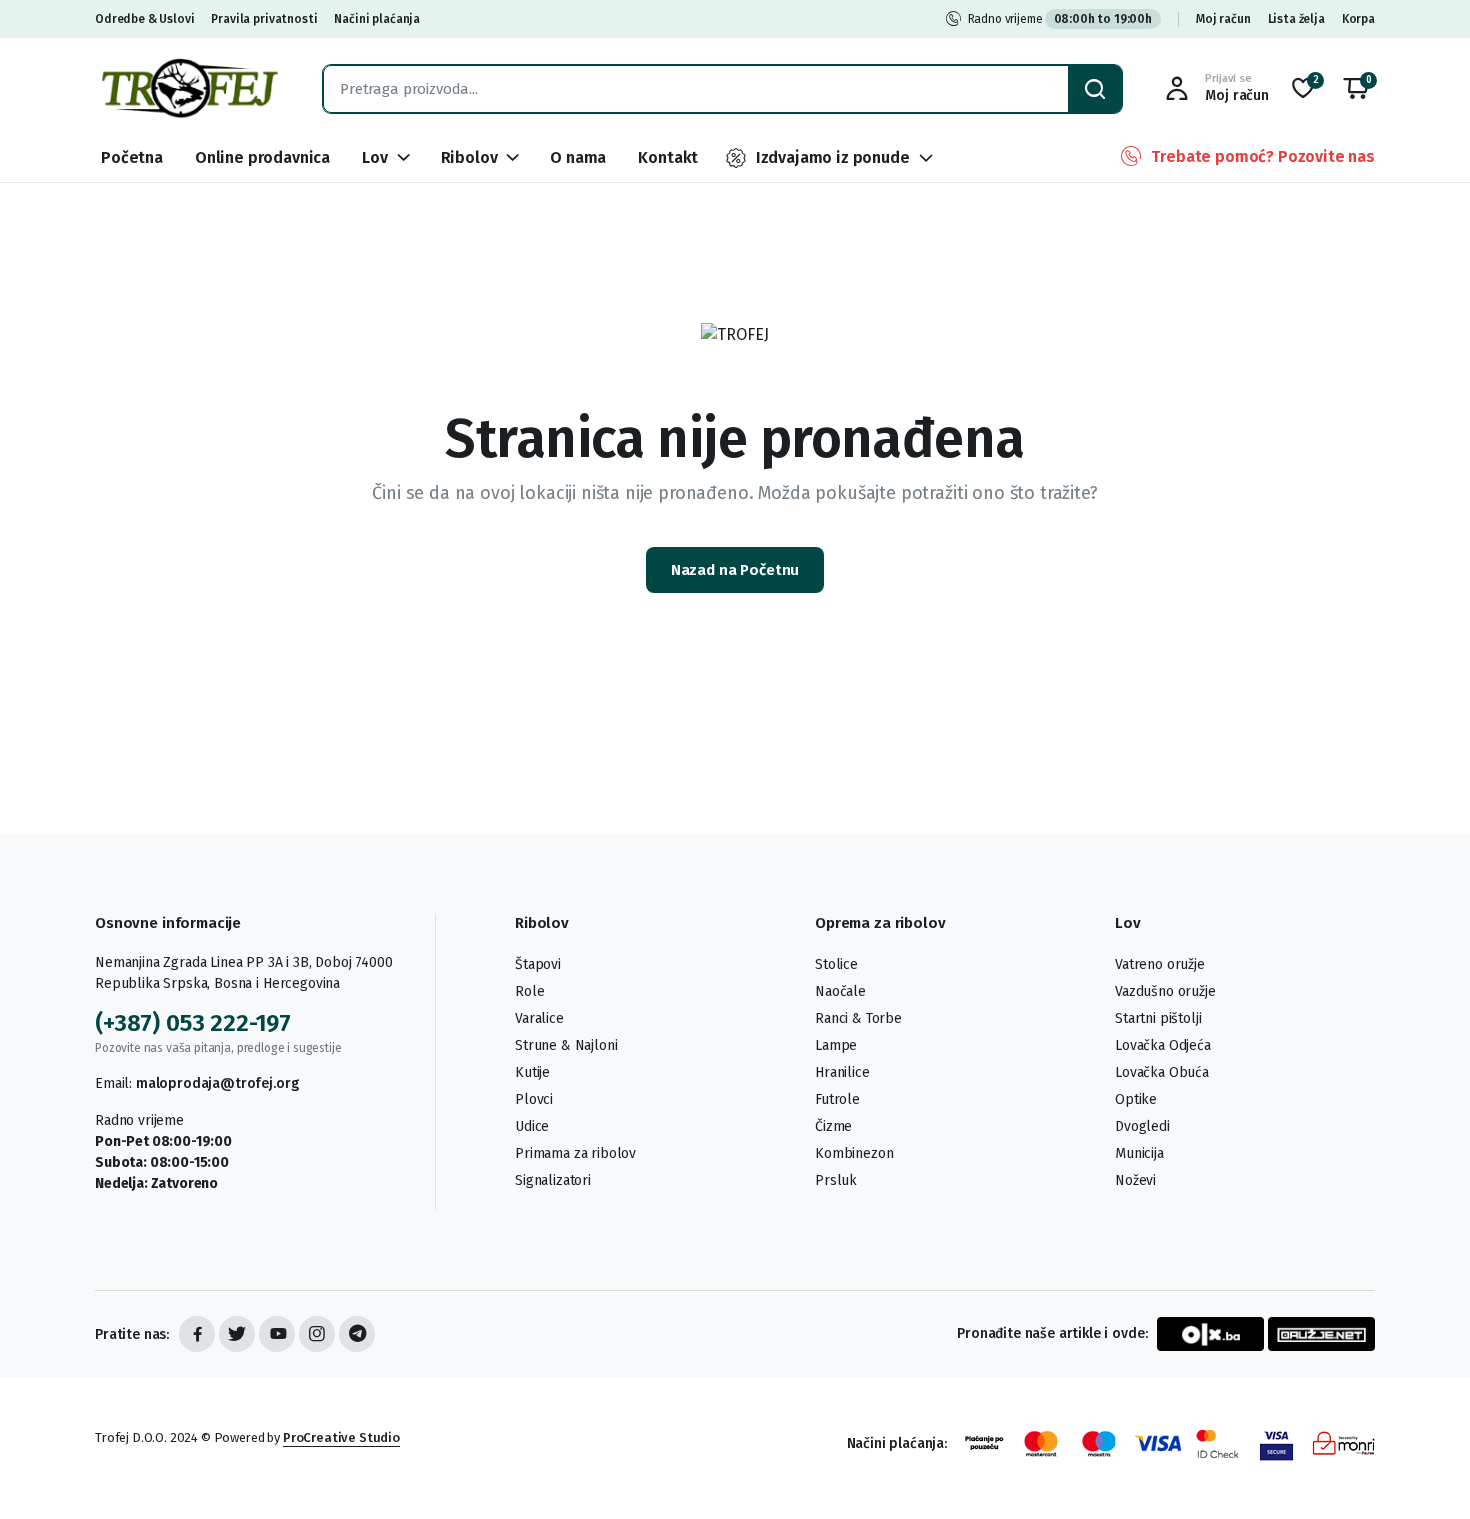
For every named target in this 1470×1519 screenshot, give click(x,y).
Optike (1136, 1099)
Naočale (840, 991)
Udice (532, 1126)
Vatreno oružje (1160, 964)
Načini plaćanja (377, 19)
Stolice (836, 964)
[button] (1356, 89)
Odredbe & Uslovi (144, 19)
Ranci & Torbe (858, 1018)
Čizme (833, 1126)
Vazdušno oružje (1165, 991)
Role (529, 991)
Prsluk (836, 1180)
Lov (375, 157)
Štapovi (538, 964)
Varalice (539, 1018)
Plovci (534, 1099)
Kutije (532, 1072)
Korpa (1358, 19)
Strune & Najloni (566, 1045)
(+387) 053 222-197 (193, 1023)
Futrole (837, 1099)
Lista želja (1296, 19)
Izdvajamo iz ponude (833, 157)
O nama (578, 157)
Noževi (1135, 1180)
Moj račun (1223, 19)
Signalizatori (553, 1180)
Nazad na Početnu (735, 570)
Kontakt (668, 157)
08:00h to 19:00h (1103, 19)
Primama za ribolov (575, 1153)
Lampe (836, 1045)
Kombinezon (854, 1153)
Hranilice (842, 1072)
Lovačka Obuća (1162, 1072)
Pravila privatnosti (264, 19)
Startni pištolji (1158, 1018)
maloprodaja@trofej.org (217, 1083)
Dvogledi (1142, 1126)
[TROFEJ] (189, 88)
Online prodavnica (262, 157)
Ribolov (469, 157)
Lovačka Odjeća (1163, 1045)
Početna (132, 157)
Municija (1139, 1153)
